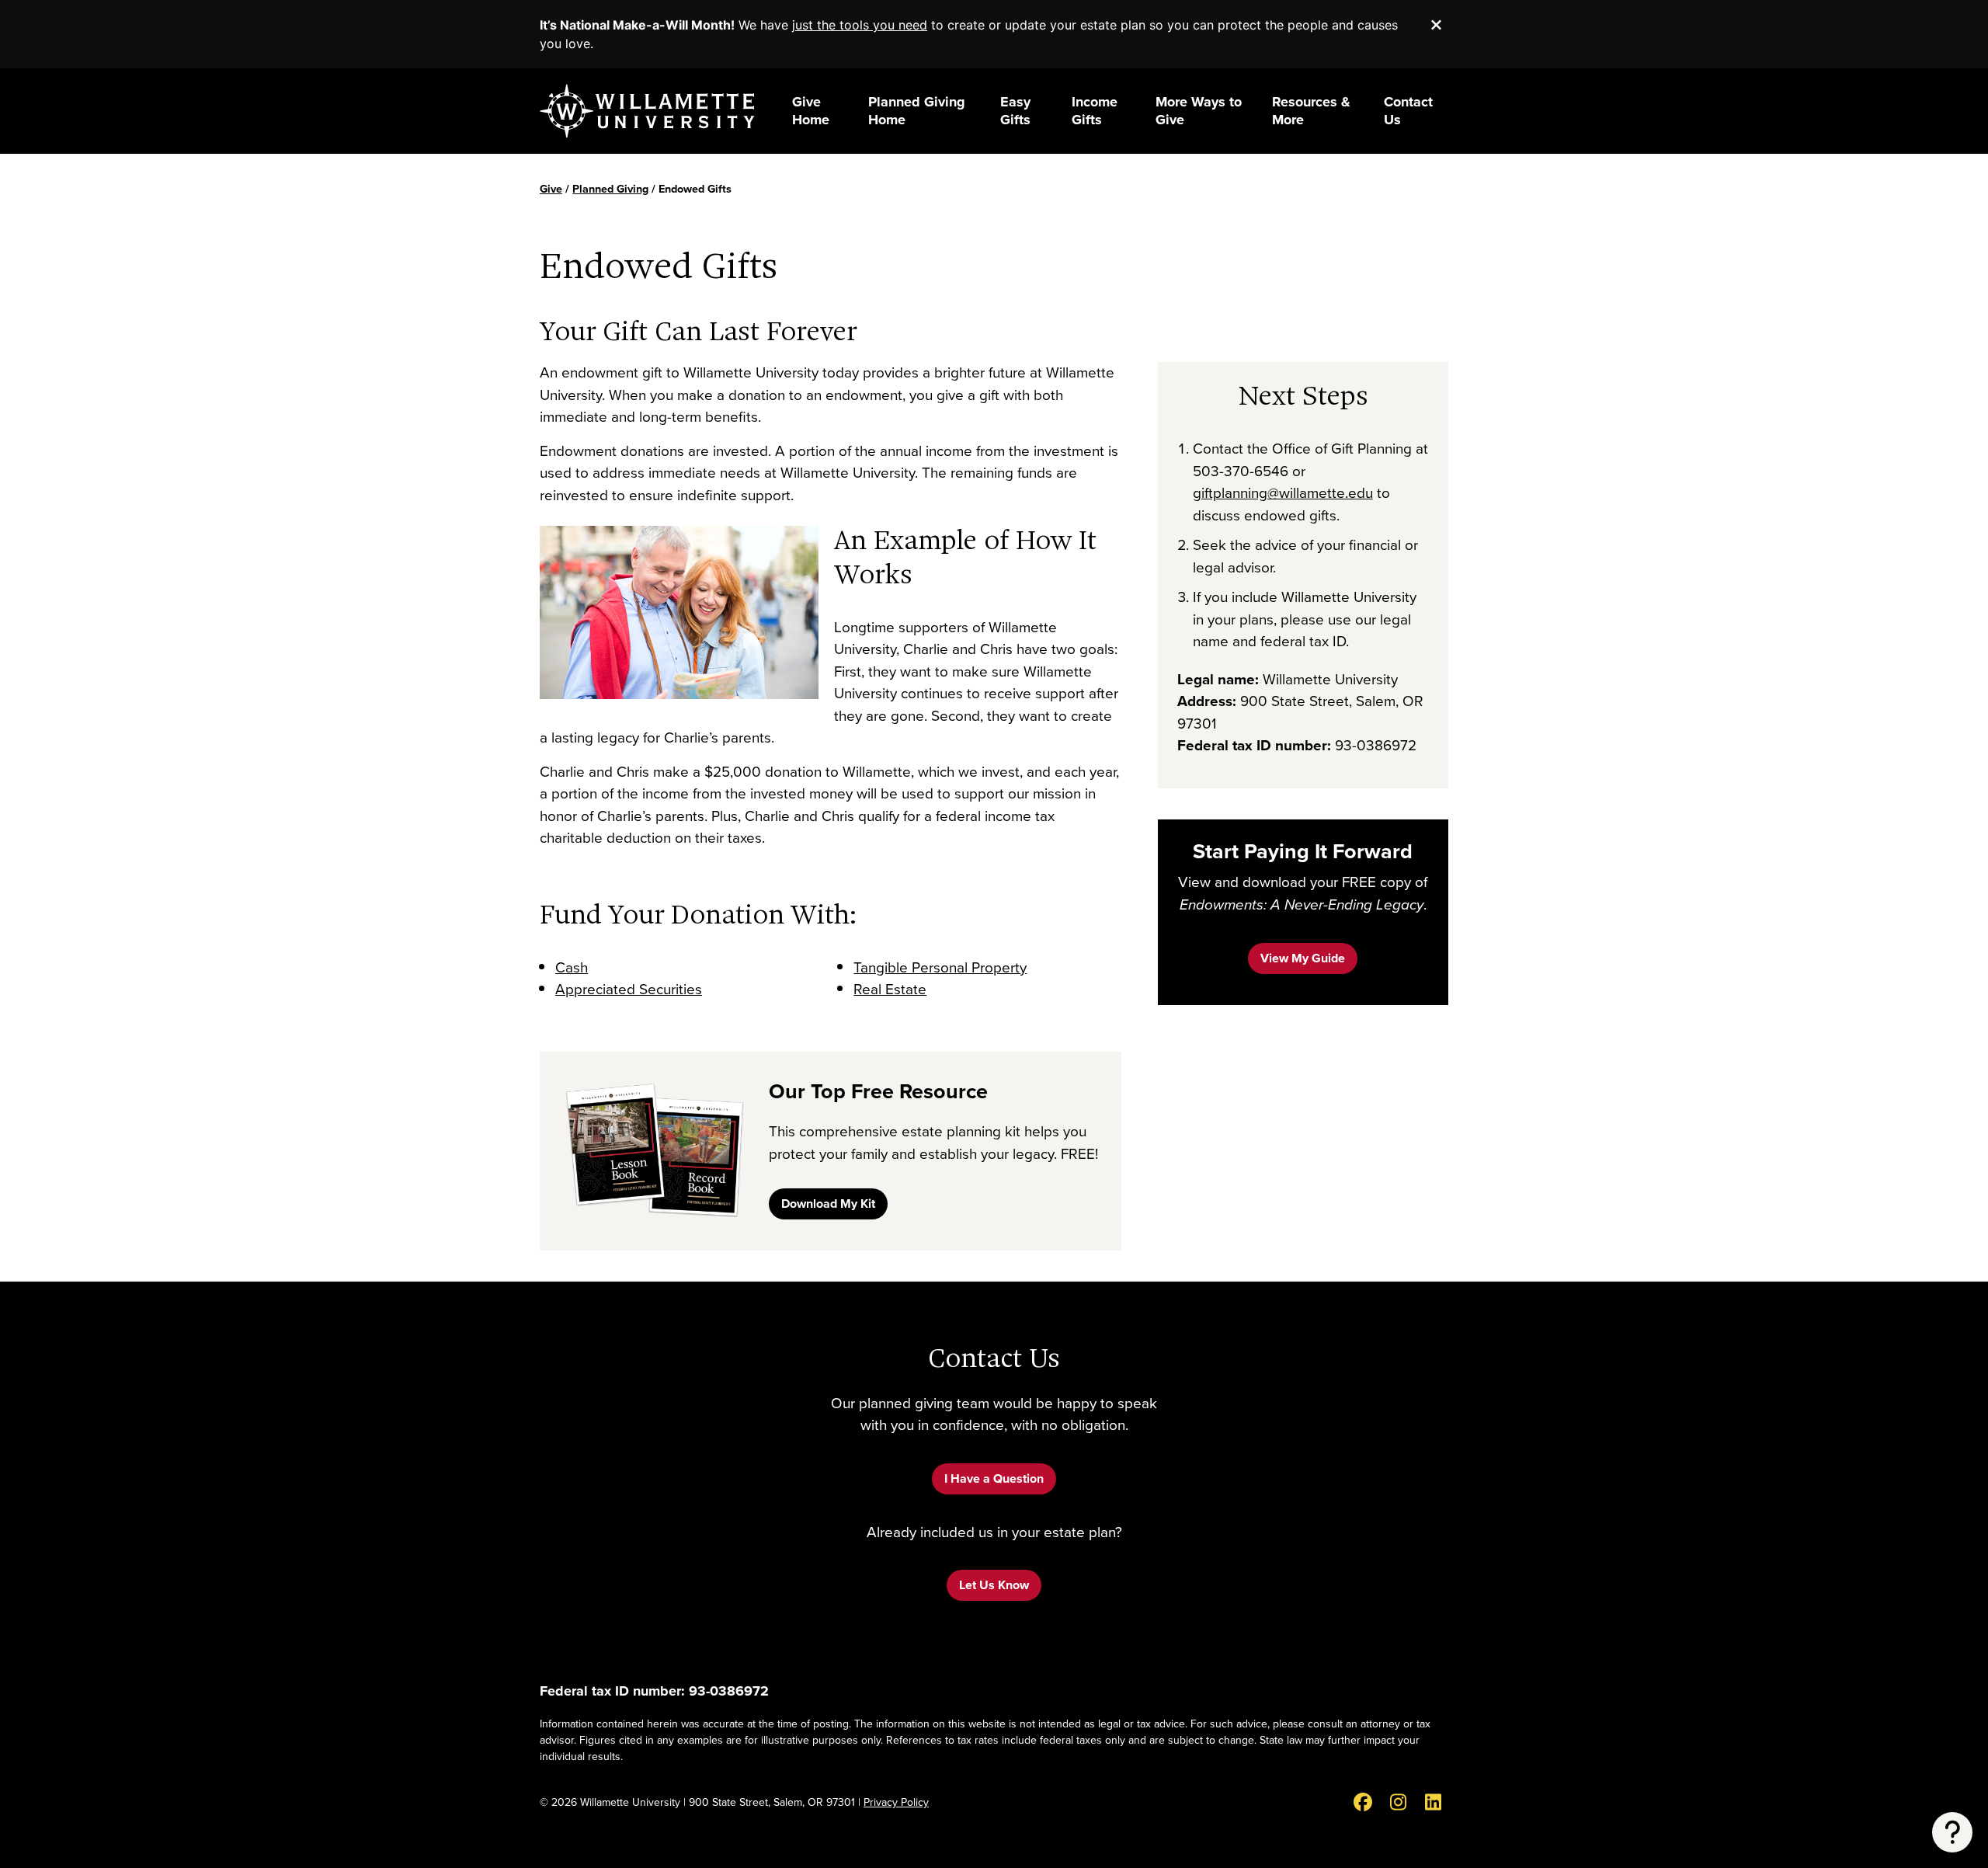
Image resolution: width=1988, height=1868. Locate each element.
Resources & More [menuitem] (1311, 111)
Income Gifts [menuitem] (1095, 111)
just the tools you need (860, 25)
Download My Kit (828, 1204)
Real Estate (890, 989)
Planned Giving (610, 189)
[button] (1952, 1832)
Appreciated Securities (629, 989)
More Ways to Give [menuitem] (1199, 111)
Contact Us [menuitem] (1408, 111)
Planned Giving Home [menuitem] (917, 111)
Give (551, 189)
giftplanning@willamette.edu (1283, 493)
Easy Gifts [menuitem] (1015, 111)
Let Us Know (994, 1585)
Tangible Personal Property (940, 967)
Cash (572, 967)
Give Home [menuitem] (811, 111)
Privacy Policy (896, 1802)
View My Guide (1303, 958)
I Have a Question (994, 1478)
